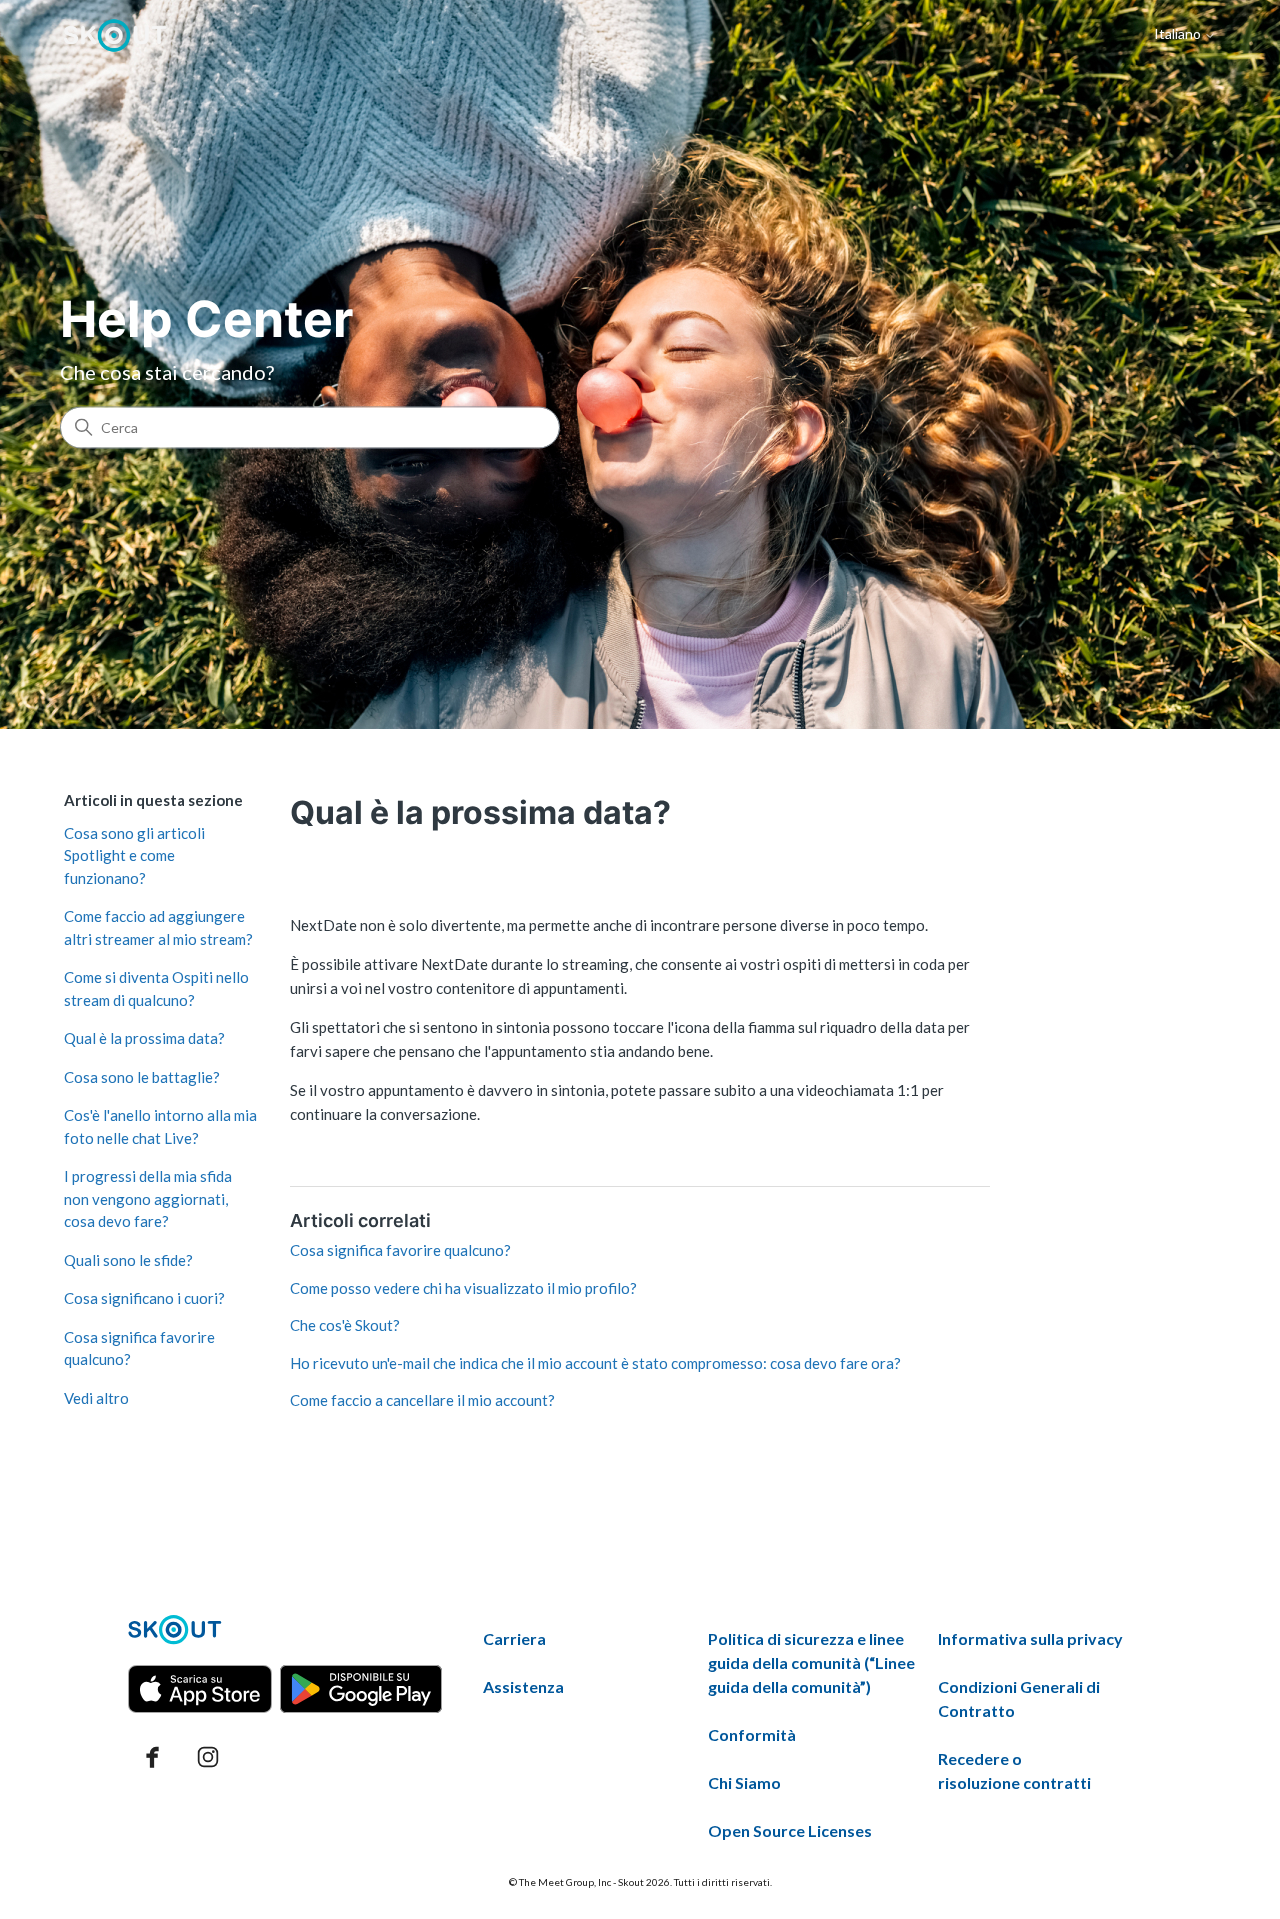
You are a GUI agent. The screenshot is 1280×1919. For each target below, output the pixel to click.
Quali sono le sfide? (128, 1260)
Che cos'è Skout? (345, 1325)
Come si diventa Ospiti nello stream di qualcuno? (156, 988)
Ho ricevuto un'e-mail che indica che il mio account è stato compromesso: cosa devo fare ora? (595, 1363)
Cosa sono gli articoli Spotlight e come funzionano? (134, 855)
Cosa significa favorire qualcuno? (139, 1348)
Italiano (1179, 34)
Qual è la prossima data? (144, 1038)
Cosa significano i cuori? (144, 1298)
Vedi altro (96, 1398)
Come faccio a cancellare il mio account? (422, 1400)
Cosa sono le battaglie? (142, 1077)
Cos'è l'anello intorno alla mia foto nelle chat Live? (160, 1126)
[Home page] (115, 35)
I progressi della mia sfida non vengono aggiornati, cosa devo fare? (148, 1198)
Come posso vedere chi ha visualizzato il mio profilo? (463, 1288)
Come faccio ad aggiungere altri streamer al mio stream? (158, 927)
